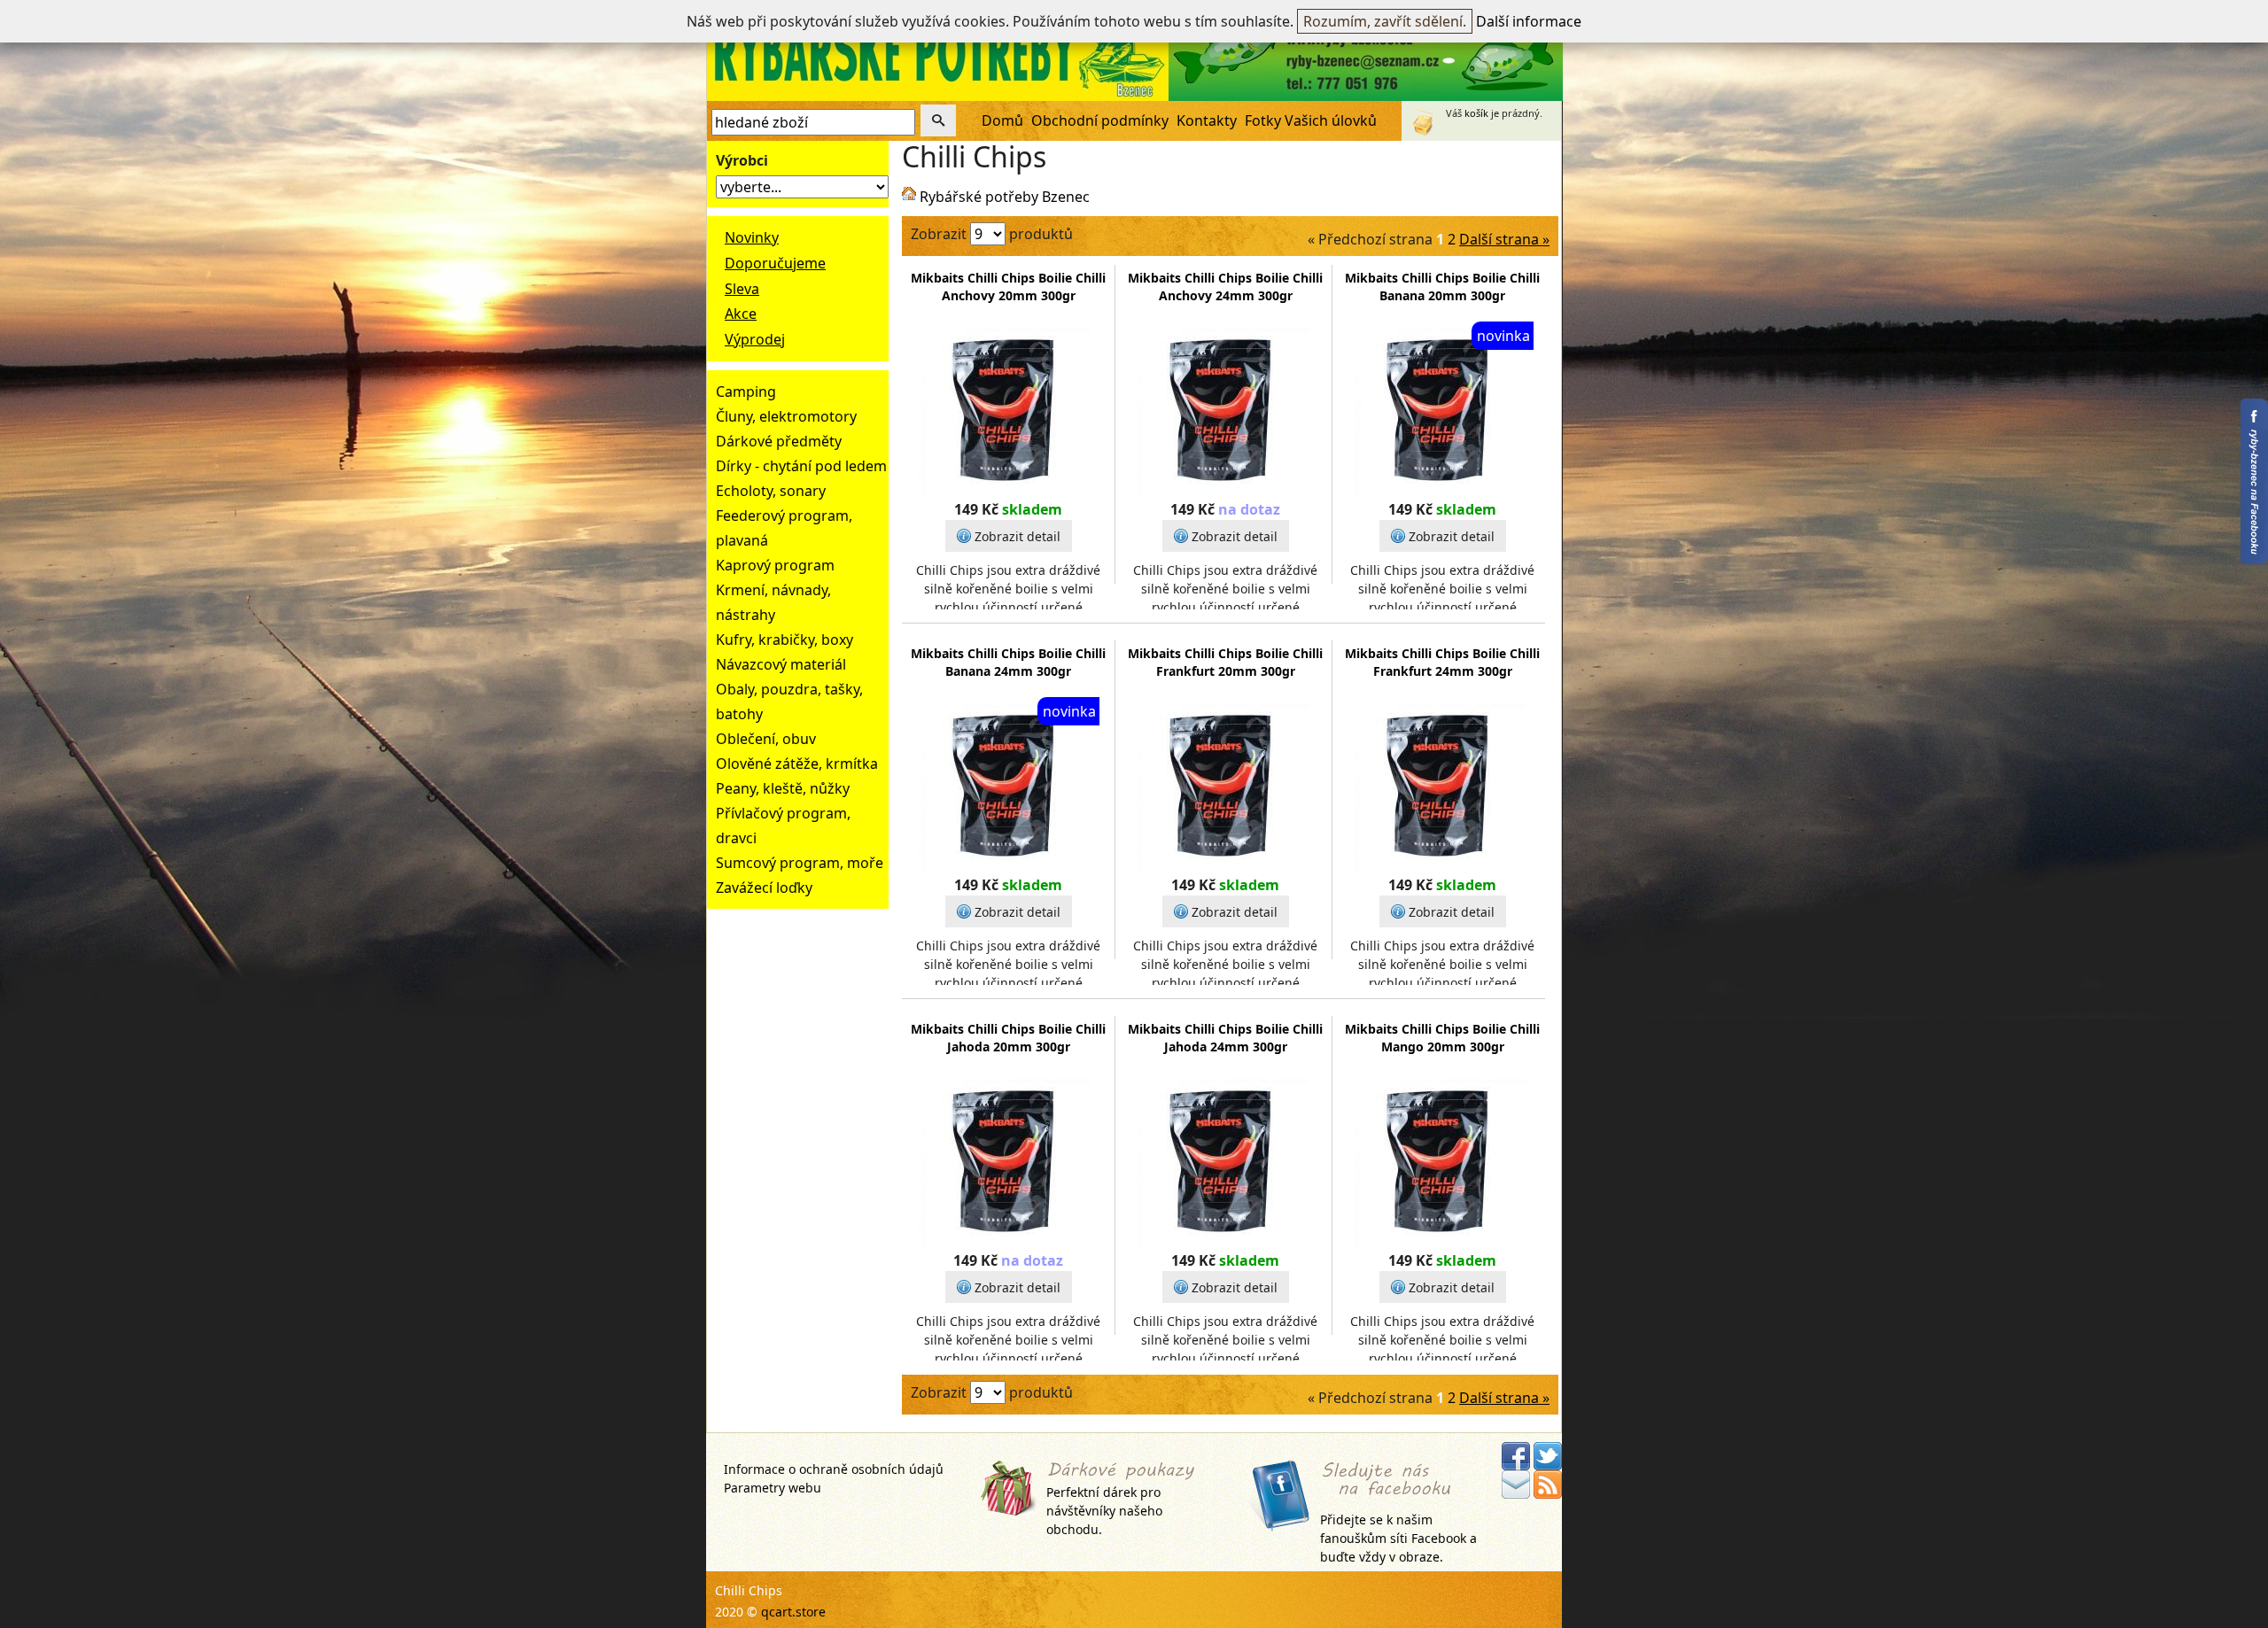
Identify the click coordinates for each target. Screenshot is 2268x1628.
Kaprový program (775, 565)
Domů (1002, 120)
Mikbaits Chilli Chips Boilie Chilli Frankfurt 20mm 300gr (1225, 662)
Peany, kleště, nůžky (783, 788)
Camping (746, 391)
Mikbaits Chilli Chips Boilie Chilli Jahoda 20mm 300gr (1008, 1038)
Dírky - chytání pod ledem (801, 466)
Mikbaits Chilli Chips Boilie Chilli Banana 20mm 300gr (1442, 287)
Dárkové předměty (779, 441)
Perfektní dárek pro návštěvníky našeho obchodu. (1104, 1511)
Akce (741, 314)
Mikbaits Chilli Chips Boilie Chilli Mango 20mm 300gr (1442, 1038)
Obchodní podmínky (1100, 120)
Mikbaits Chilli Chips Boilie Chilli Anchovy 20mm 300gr (1008, 287)
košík (1476, 113)
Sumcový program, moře (800, 863)
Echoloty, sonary (771, 491)
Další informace (1529, 21)
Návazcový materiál (781, 664)
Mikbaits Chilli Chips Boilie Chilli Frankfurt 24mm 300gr (1442, 662)
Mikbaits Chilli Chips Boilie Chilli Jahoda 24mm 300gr (1225, 1038)
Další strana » (1504, 239)
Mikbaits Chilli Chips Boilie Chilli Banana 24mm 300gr (1008, 662)
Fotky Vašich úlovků (1311, 120)
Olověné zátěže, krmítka (797, 764)
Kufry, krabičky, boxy (784, 640)
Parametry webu (773, 1488)
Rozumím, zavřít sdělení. (1385, 21)
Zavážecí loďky (764, 888)
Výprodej (755, 339)
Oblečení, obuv (766, 739)
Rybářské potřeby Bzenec (1005, 197)
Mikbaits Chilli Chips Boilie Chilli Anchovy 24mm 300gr (1225, 287)
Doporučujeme (775, 263)
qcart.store (793, 1612)
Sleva (742, 289)
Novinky (752, 237)
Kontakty (1207, 120)
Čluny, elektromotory (786, 416)
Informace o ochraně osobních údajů (834, 1469)
